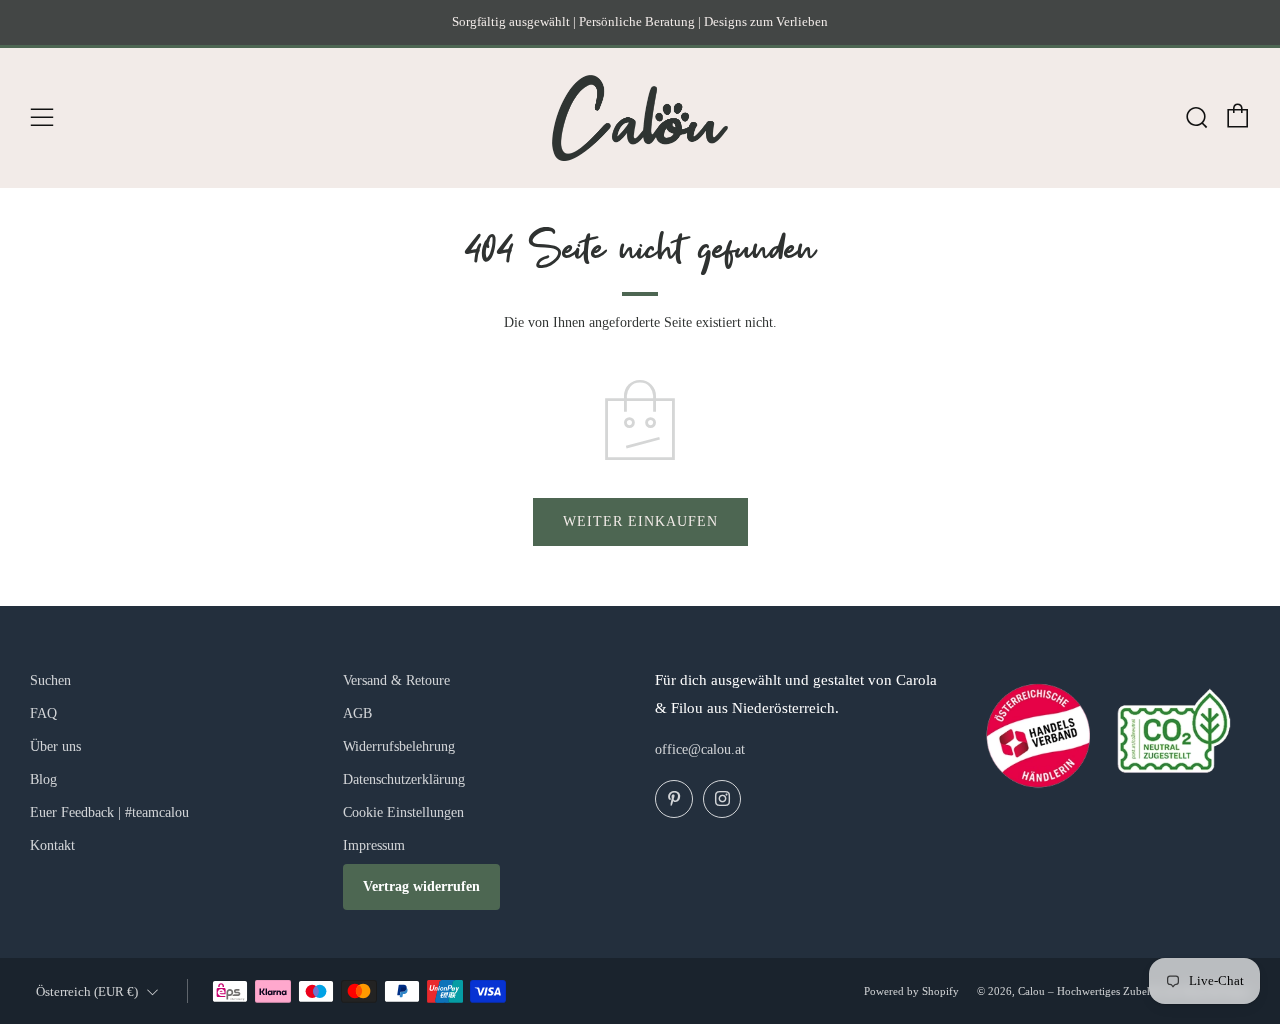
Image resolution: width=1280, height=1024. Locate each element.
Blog (43, 779)
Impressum (374, 845)
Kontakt (52, 845)
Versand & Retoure (396, 680)
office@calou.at (700, 749)
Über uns (55, 746)
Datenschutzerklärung (404, 779)
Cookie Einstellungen (403, 812)
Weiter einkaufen (640, 521)
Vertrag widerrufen (421, 886)
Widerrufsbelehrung (399, 746)
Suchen (50, 680)
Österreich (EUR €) (87, 992)
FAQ (43, 713)
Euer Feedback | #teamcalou (109, 812)
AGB (357, 713)
